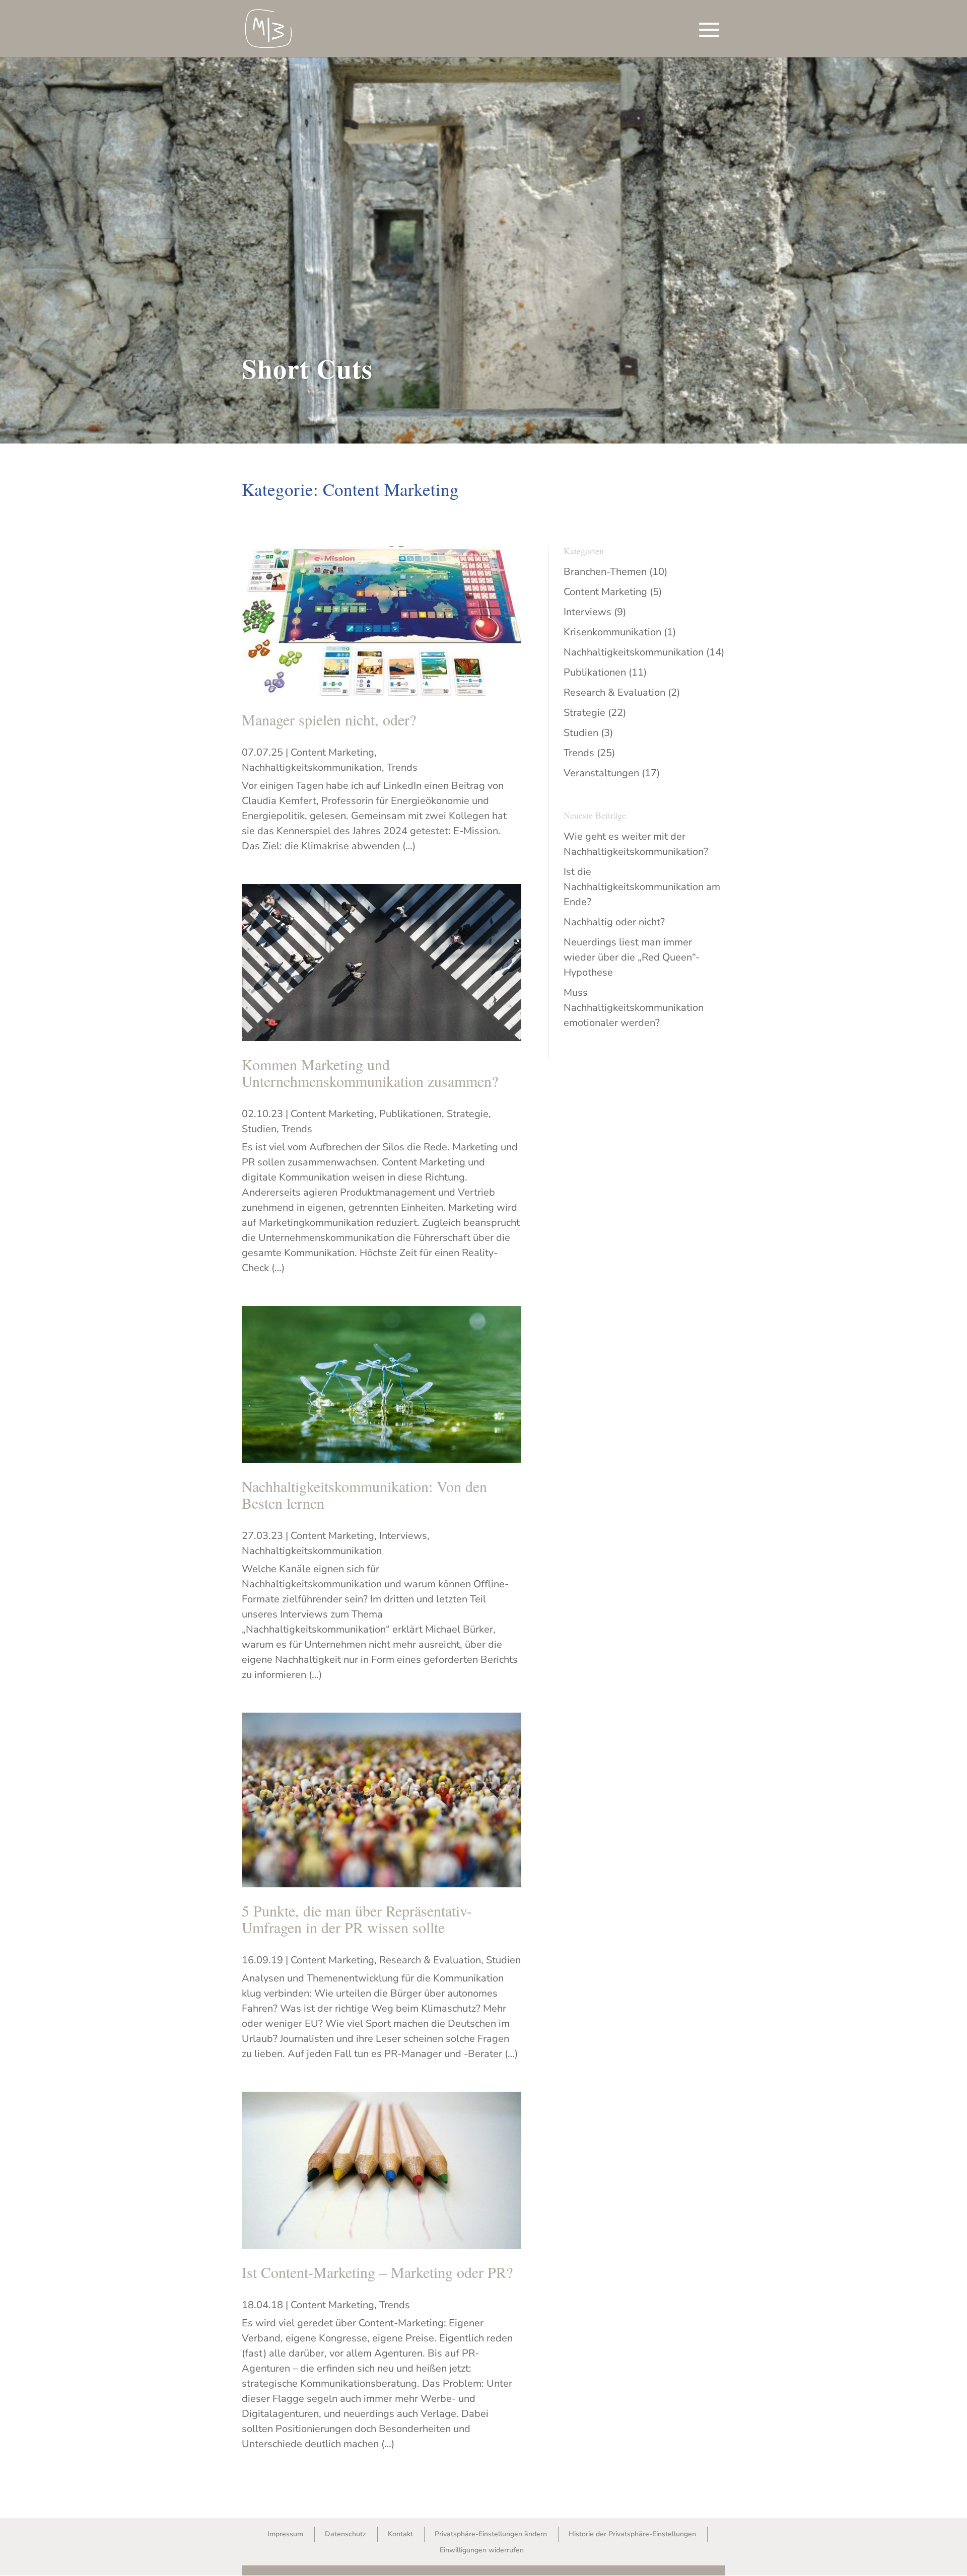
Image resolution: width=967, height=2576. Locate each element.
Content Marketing (332, 752)
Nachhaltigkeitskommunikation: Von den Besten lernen (364, 1494)
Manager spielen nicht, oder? (329, 719)
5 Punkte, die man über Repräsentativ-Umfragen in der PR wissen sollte (357, 1919)
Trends (402, 767)
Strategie (468, 1114)
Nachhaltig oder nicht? (614, 922)
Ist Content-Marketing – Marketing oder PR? (377, 2272)
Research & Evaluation (430, 1960)
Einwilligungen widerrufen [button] (482, 2550)
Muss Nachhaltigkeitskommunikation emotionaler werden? (634, 1008)
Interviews (403, 1536)
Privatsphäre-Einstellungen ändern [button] (491, 2534)
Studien (259, 1129)
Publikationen (410, 1114)
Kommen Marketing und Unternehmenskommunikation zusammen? (370, 1073)
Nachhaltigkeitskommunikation (312, 767)
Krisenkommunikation (612, 632)
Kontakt (400, 2534)
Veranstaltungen (601, 773)
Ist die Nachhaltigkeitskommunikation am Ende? (642, 887)
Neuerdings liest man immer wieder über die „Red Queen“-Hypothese (632, 957)
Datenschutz (346, 2534)
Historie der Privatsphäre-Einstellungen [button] (632, 2534)
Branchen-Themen (605, 572)
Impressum (285, 2534)
